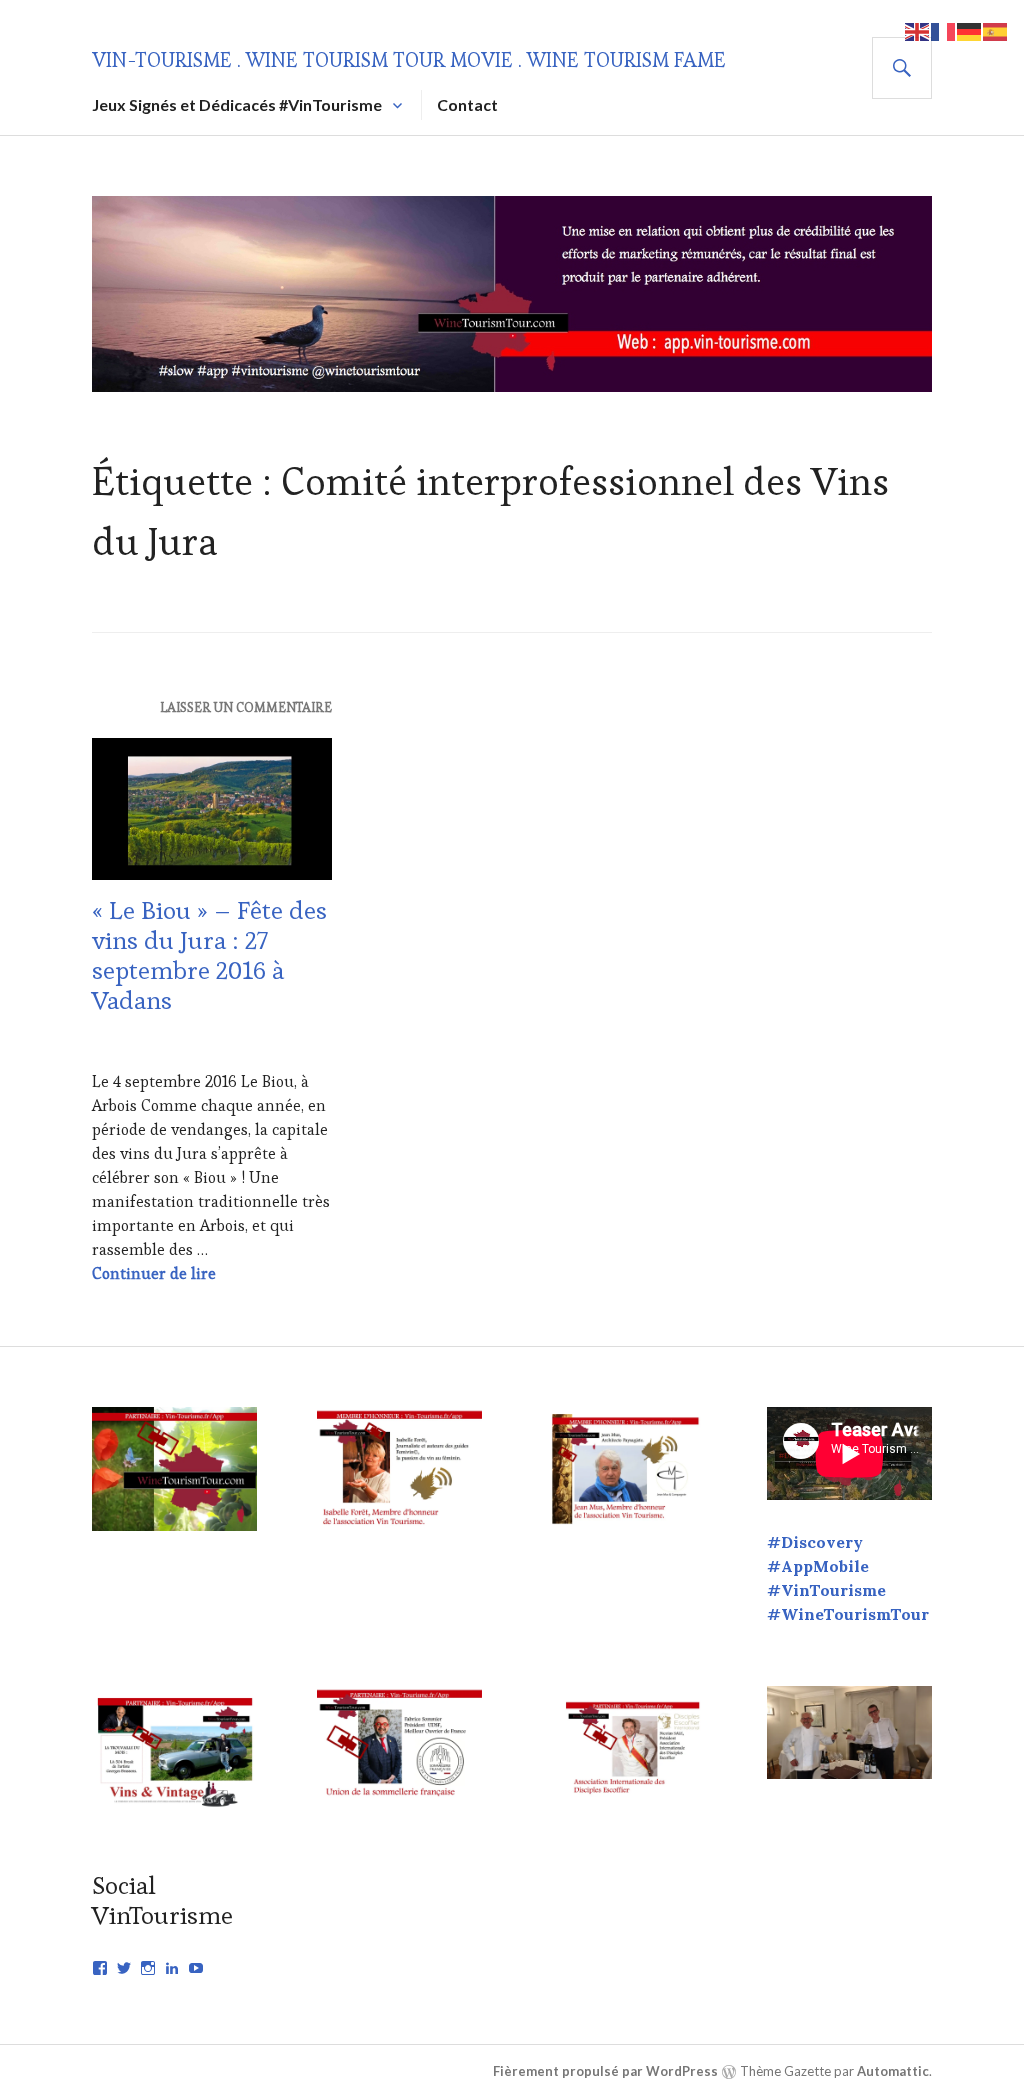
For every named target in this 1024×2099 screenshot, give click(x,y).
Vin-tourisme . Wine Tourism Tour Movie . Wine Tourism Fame (409, 60)
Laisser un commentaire (246, 707)
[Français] (944, 29)
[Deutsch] (970, 29)
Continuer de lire (154, 1273)
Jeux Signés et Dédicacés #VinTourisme (237, 104)
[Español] (996, 29)
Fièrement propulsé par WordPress (605, 2071)
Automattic (893, 2071)
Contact (467, 104)
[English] (918, 29)
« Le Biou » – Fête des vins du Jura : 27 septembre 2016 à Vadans (209, 955)
